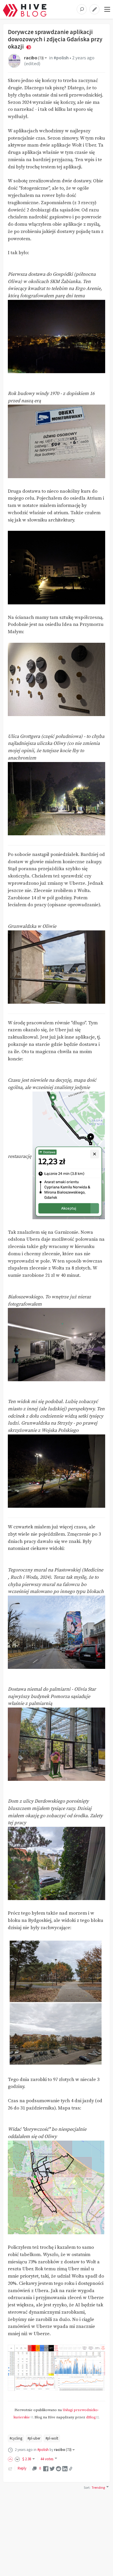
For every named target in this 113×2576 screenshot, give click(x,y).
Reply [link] (22, 2468)
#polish (61, 58)
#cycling (16, 2438)
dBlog (91, 2417)
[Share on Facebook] (46, 2468)
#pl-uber (34, 2438)
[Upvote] (11, 2459)
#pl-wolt (52, 2438)
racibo (34, 58)
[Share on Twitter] (52, 2468)
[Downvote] (17, 2459)
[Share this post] (71, 2469)
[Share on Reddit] (59, 2468)
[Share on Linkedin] (65, 2468)
